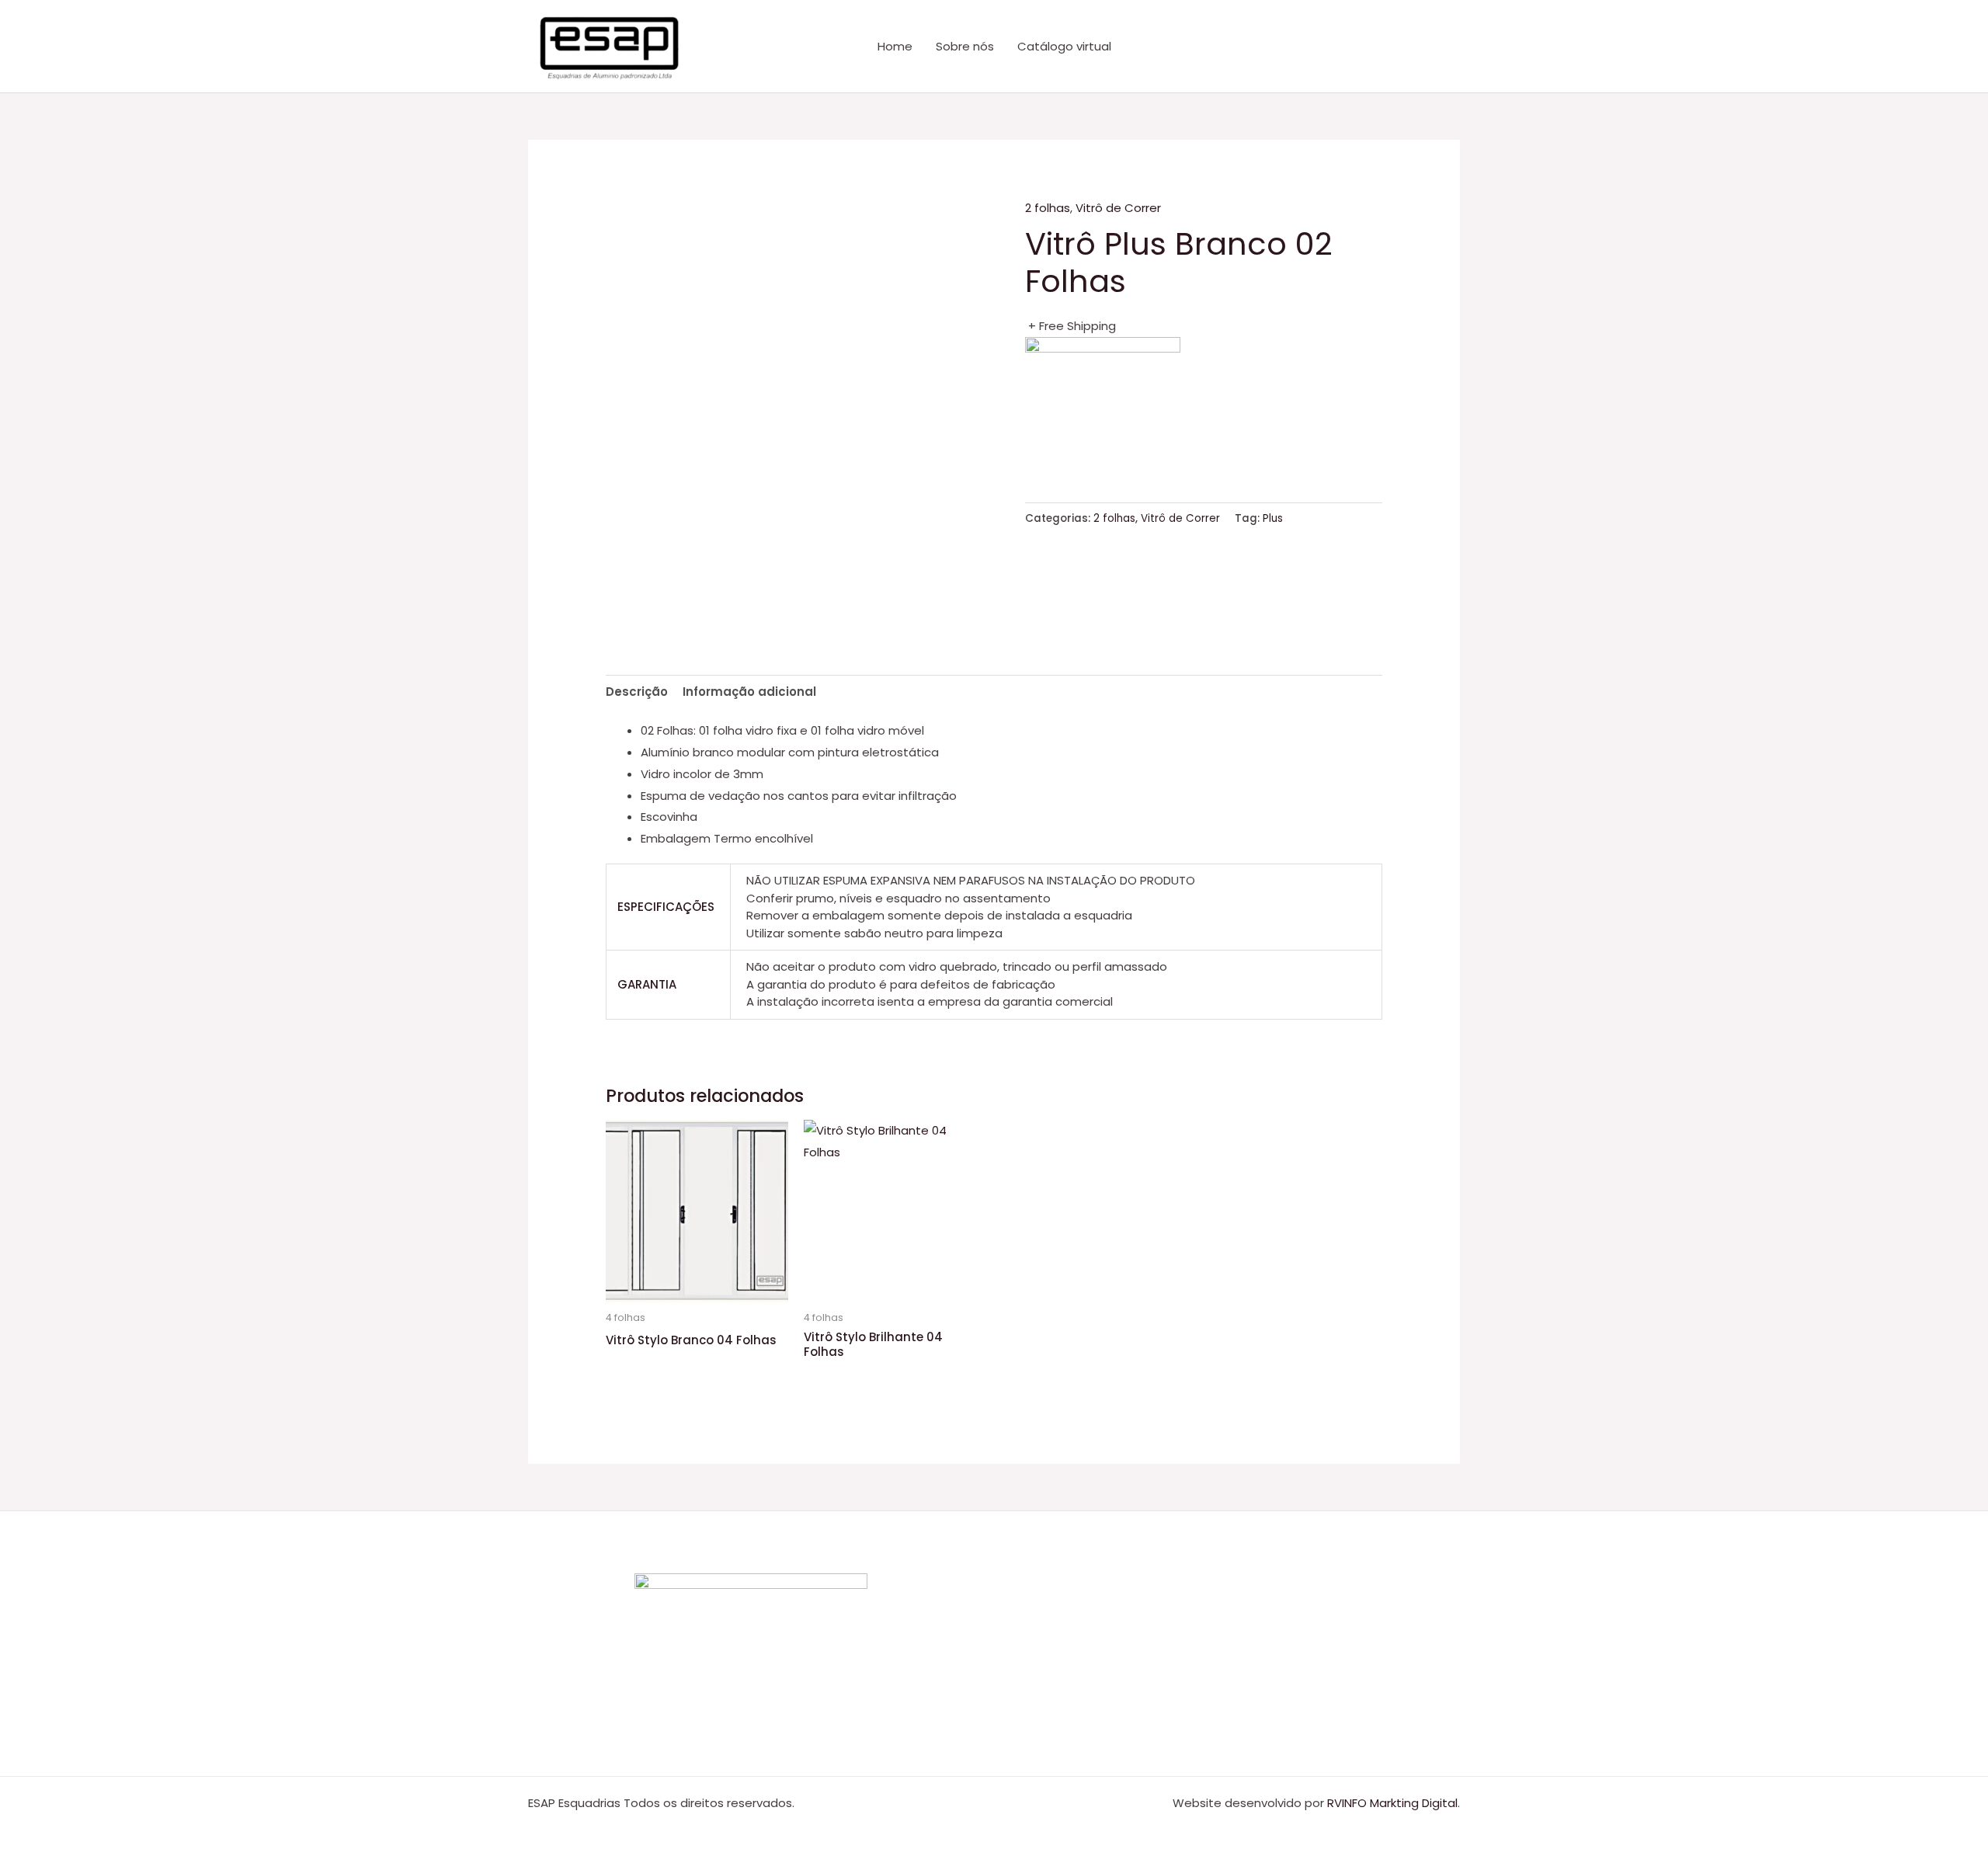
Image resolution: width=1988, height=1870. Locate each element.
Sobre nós (965, 46)
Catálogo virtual (1064, 46)
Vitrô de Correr (1118, 208)
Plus (1273, 518)
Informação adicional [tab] (749, 692)
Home (895, 46)
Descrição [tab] (637, 692)
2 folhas (1048, 208)
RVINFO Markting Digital (1392, 1803)
